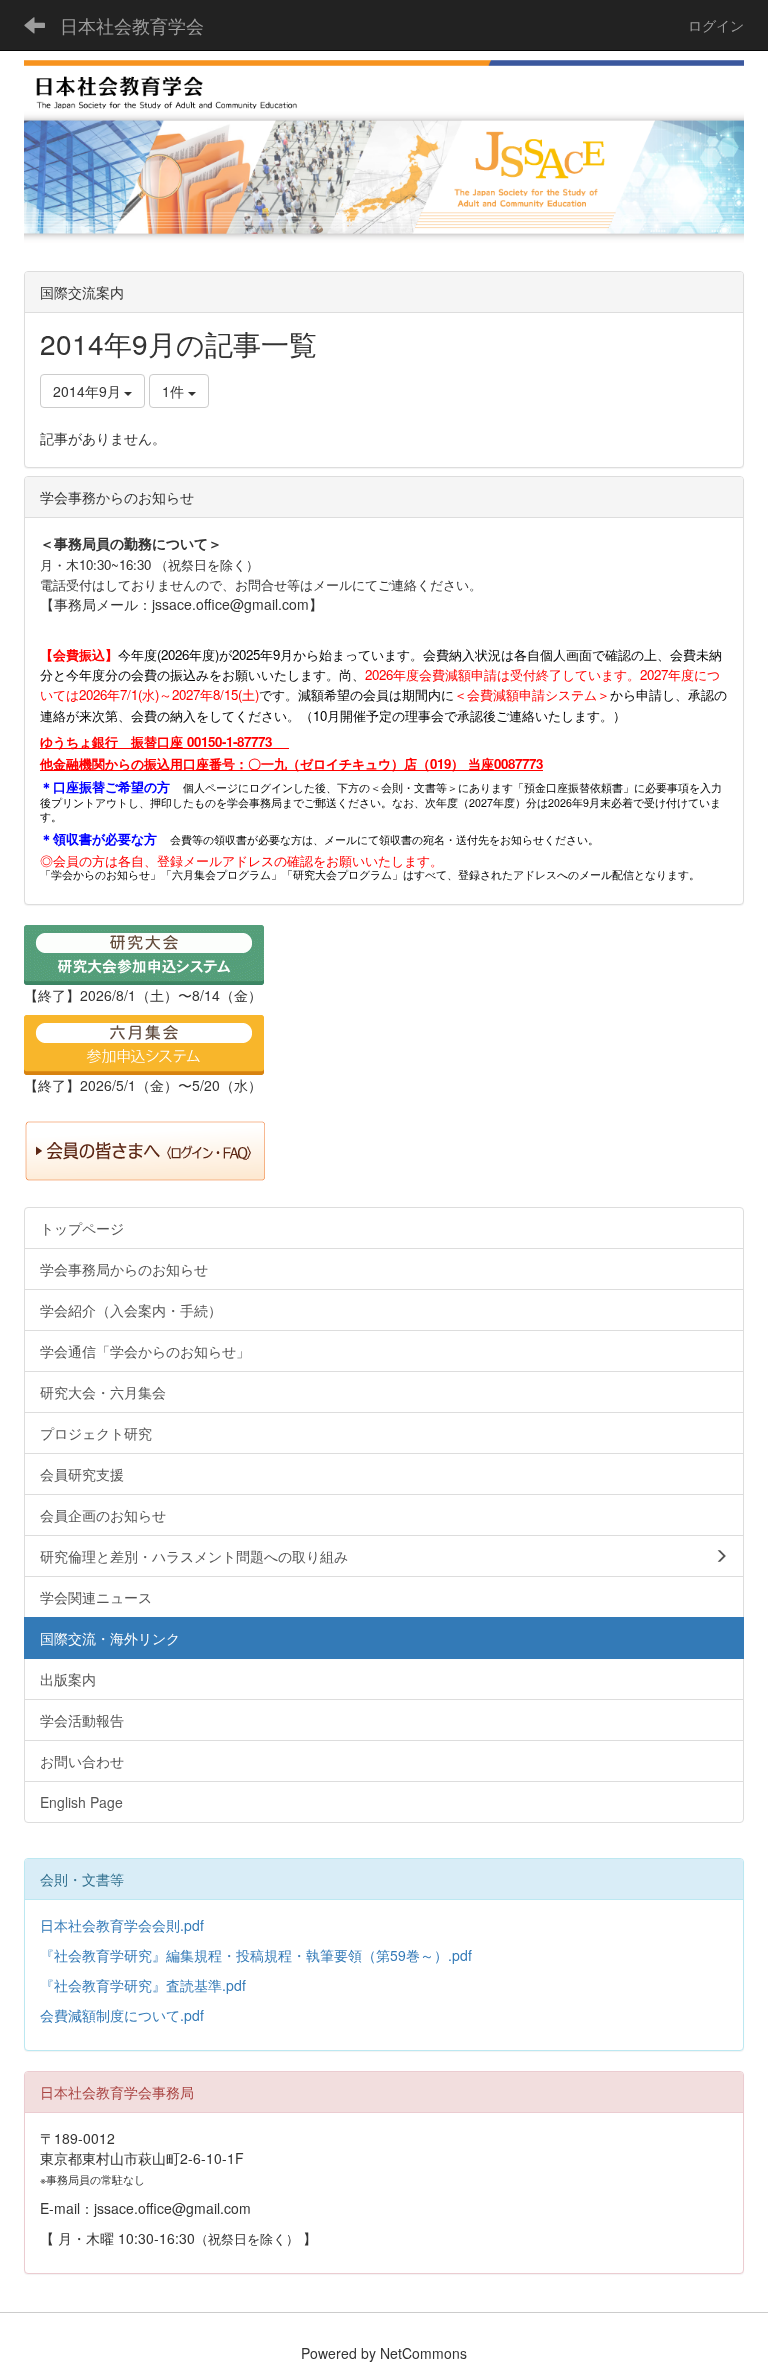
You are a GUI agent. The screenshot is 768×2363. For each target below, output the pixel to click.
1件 (175, 391)
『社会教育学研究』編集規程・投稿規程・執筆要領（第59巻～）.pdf (256, 1955)
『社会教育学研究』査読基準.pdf (143, 1985)
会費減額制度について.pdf (122, 2015)
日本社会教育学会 (132, 25)
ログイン (716, 25)
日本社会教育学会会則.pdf (122, 1925)
